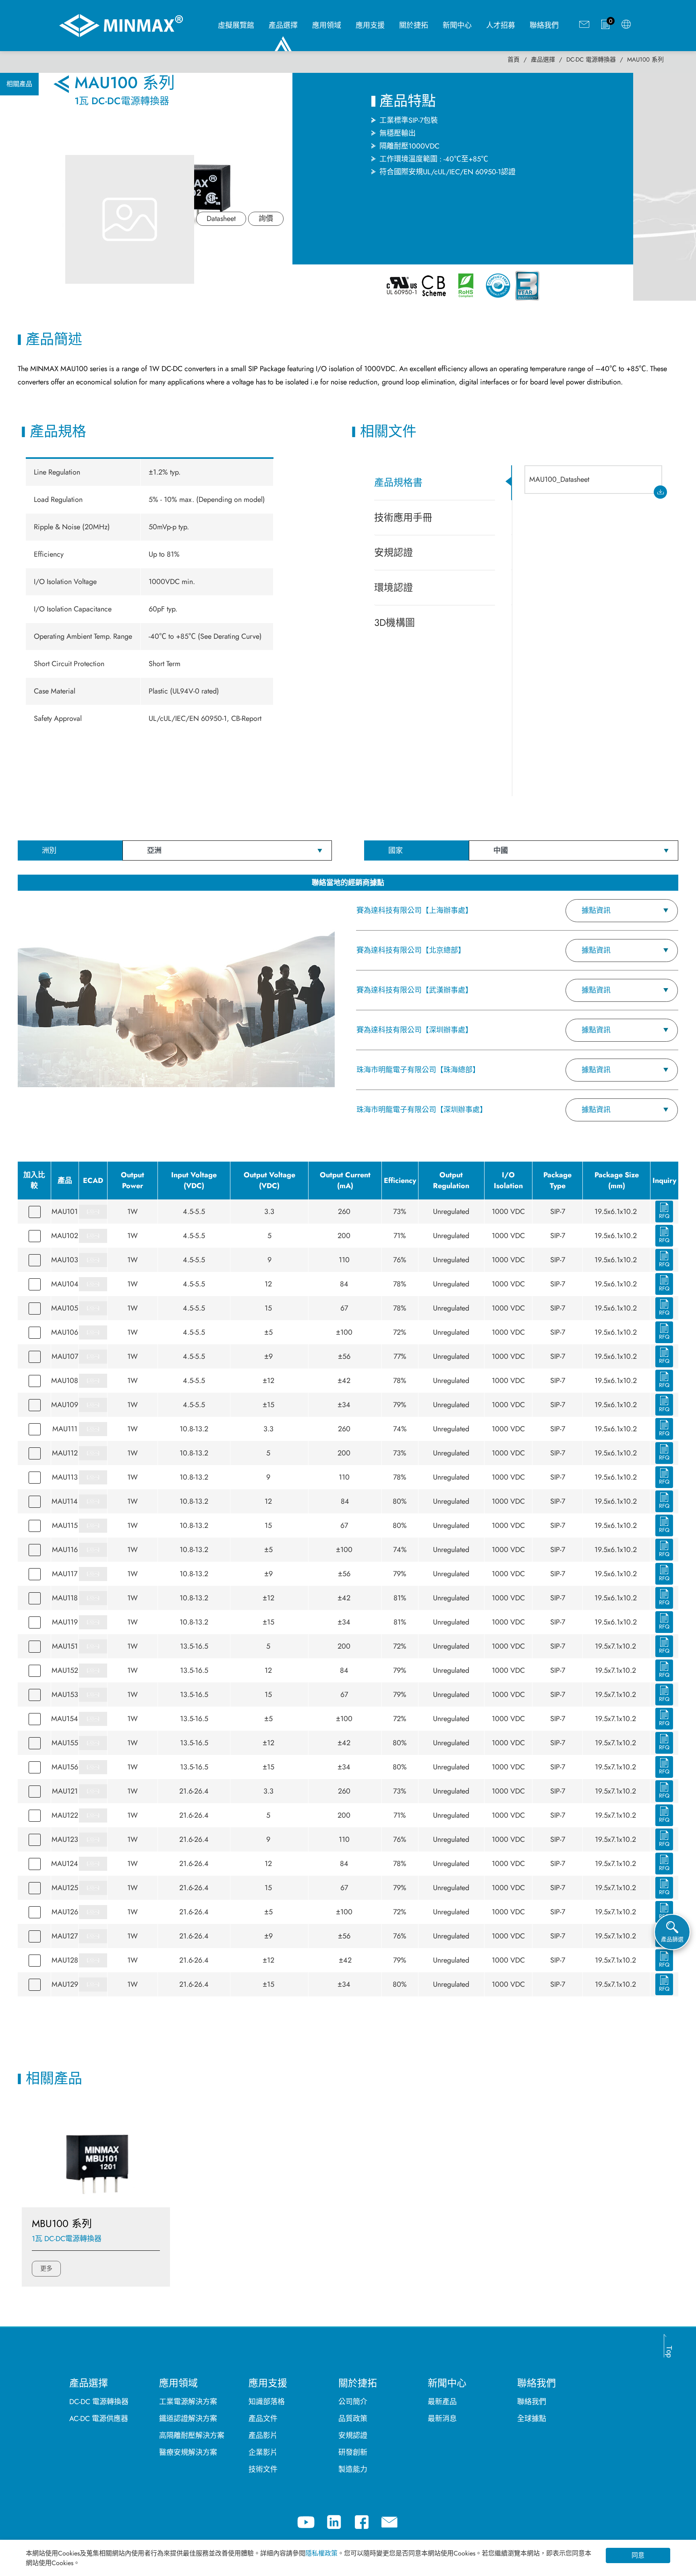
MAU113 (65, 1477)
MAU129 (65, 1984)
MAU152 (65, 1670)
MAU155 (65, 1743)
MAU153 (65, 1695)
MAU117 (65, 1574)
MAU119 (65, 1622)
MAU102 (65, 1236)
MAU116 (65, 1550)
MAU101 (65, 1212)
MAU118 (65, 1598)
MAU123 (65, 1839)
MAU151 (65, 1646)
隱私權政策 (321, 2553)
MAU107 (65, 1356)
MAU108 (65, 1381)
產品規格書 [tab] (398, 482)
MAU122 (65, 1815)
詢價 (266, 219)
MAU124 (65, 1864)
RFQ (664, 1216)
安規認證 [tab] (394, 552)
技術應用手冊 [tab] (403, 517)
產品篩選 (672, 1939)
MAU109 (65, 1405)
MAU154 (65, 1719)
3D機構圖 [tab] (395, 622)
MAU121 (65, 1791)
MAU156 (65, 1767)
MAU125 (65, 1888)
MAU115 (65, 1525)
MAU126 (65, 1912)
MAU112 (65, 1453)
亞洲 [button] (154, 850)
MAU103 (65, 1260)
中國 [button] (501, 850)
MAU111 (65, 1429)
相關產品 (19, 84)
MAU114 (65, 1501)
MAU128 (65, 1960)
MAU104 (65, 1284)
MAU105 (65, 1308)
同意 (638, 2555)
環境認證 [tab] (394, 587)
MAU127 (65, 1936)
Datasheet (221, 219)
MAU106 (65, 1332)
